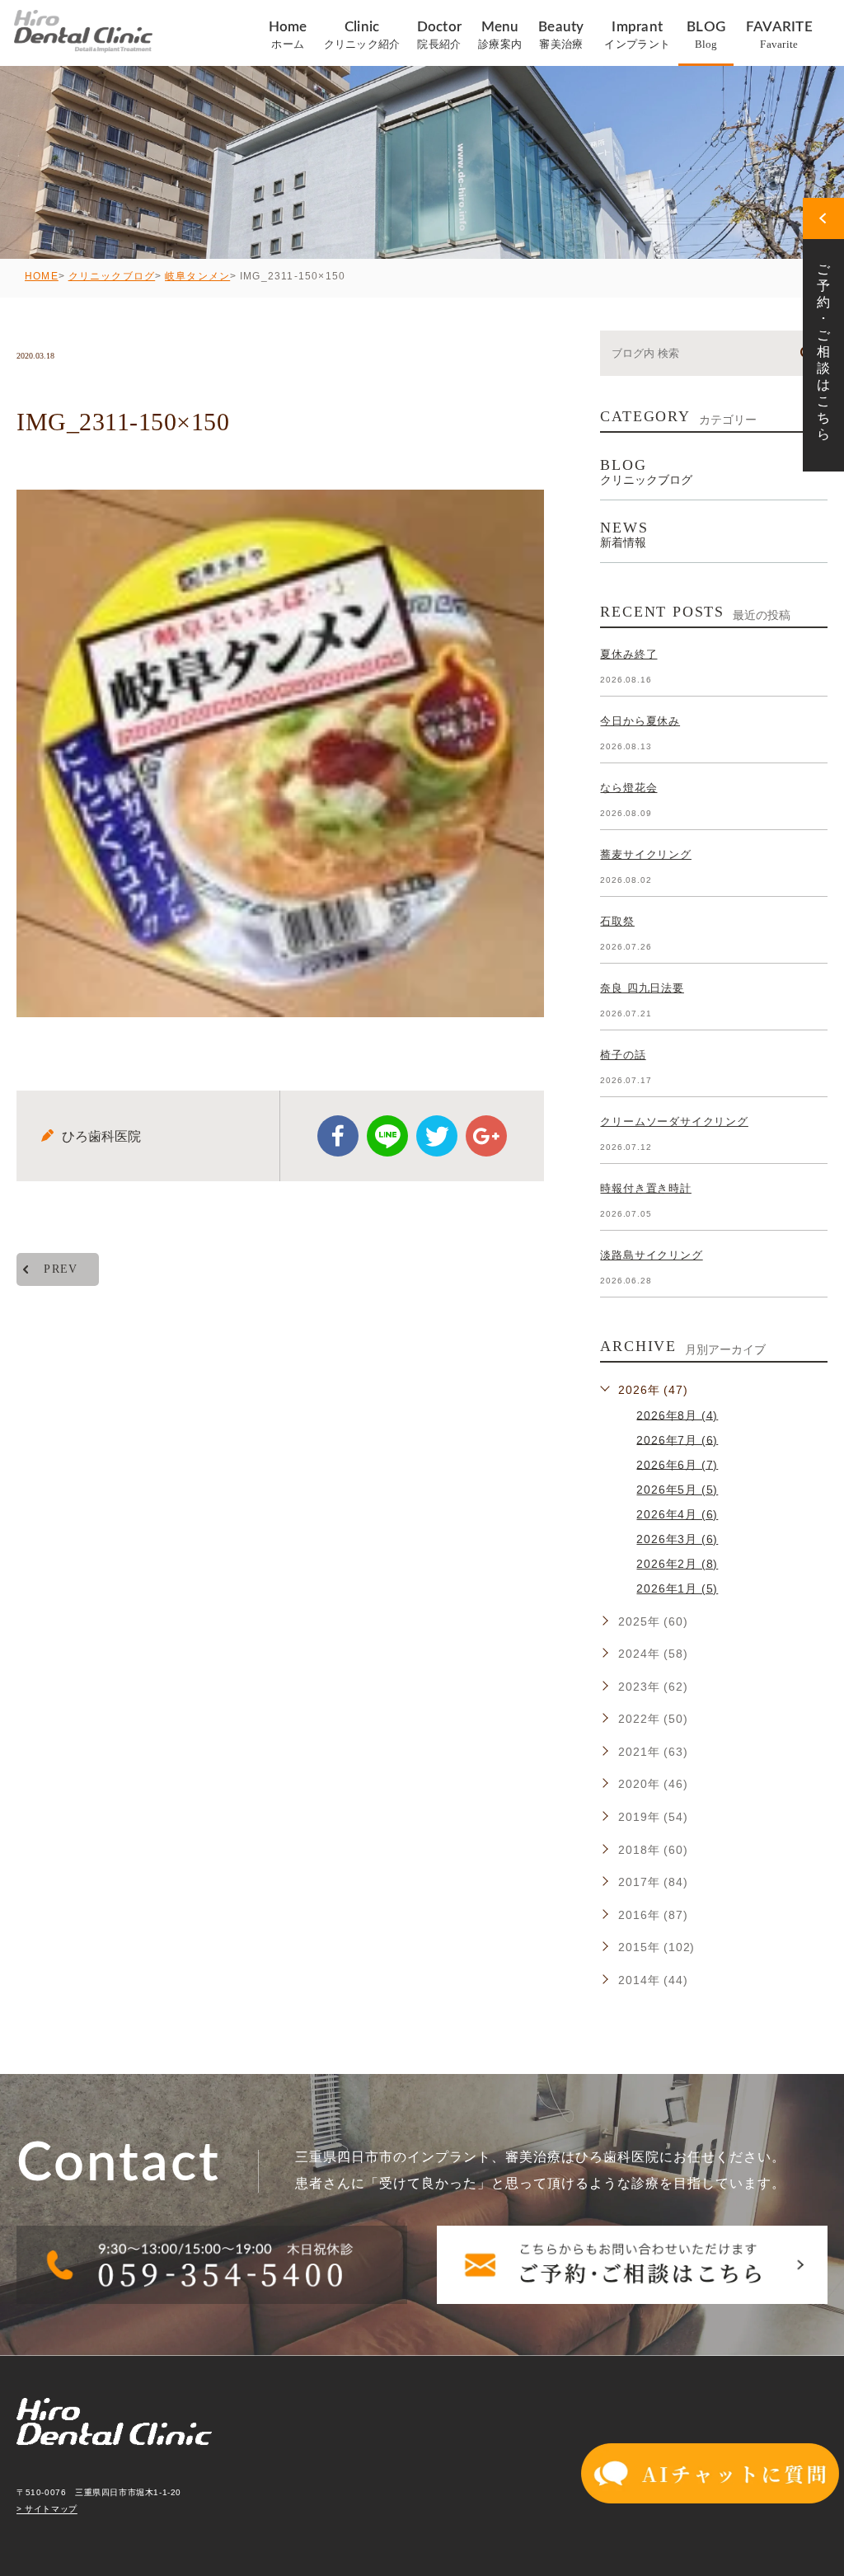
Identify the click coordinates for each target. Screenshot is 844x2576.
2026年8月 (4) (677, 1415)
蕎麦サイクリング (645, 854)
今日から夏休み (640, 721)
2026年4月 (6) (677, 1514)
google (486, 1136)
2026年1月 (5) (677, 1588)
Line (387, 1136)
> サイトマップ (47, 2510)
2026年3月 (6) (677, 1539)
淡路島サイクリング (651, 1255)
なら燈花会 (628, 788)
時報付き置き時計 (645, 1188)
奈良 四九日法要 (642, 988)
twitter (437, 1136)
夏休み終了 (628, 654)
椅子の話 (623, 1055)
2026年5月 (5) (677, 1490)
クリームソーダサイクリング (674, 1121)
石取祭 (617, 921)
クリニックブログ (112, 276)
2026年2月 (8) (677, 1564)
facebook (338, 1136)
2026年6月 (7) (677, 1464)
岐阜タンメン (197, 276)
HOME (42, 276)
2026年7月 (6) (677, 1439)
